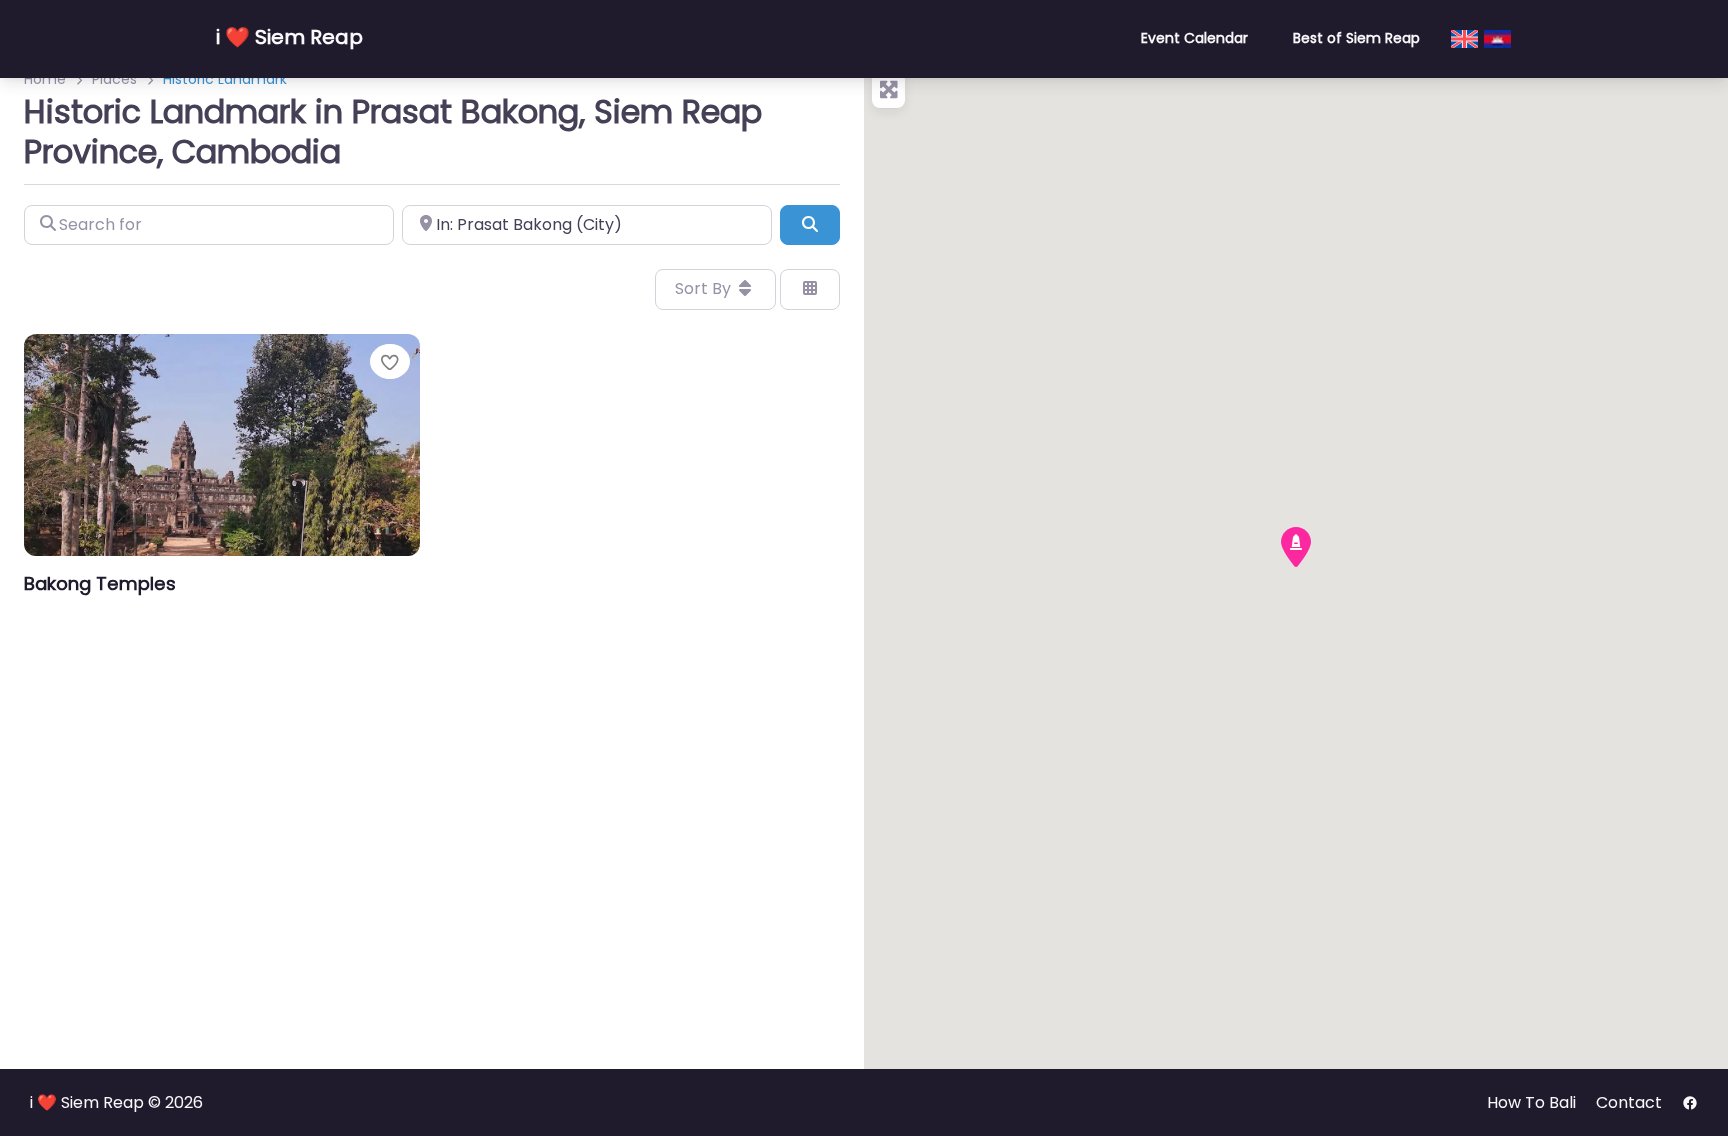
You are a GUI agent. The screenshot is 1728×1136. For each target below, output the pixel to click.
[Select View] (810, 289)
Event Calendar (1194, 38)
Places (114, 79)
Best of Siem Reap (1356, 38)
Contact (1629, 1102)
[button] (1296, 547)
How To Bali (1531, 1102)
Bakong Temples (100, 583)
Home (45, 79)
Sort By (705, 288)
